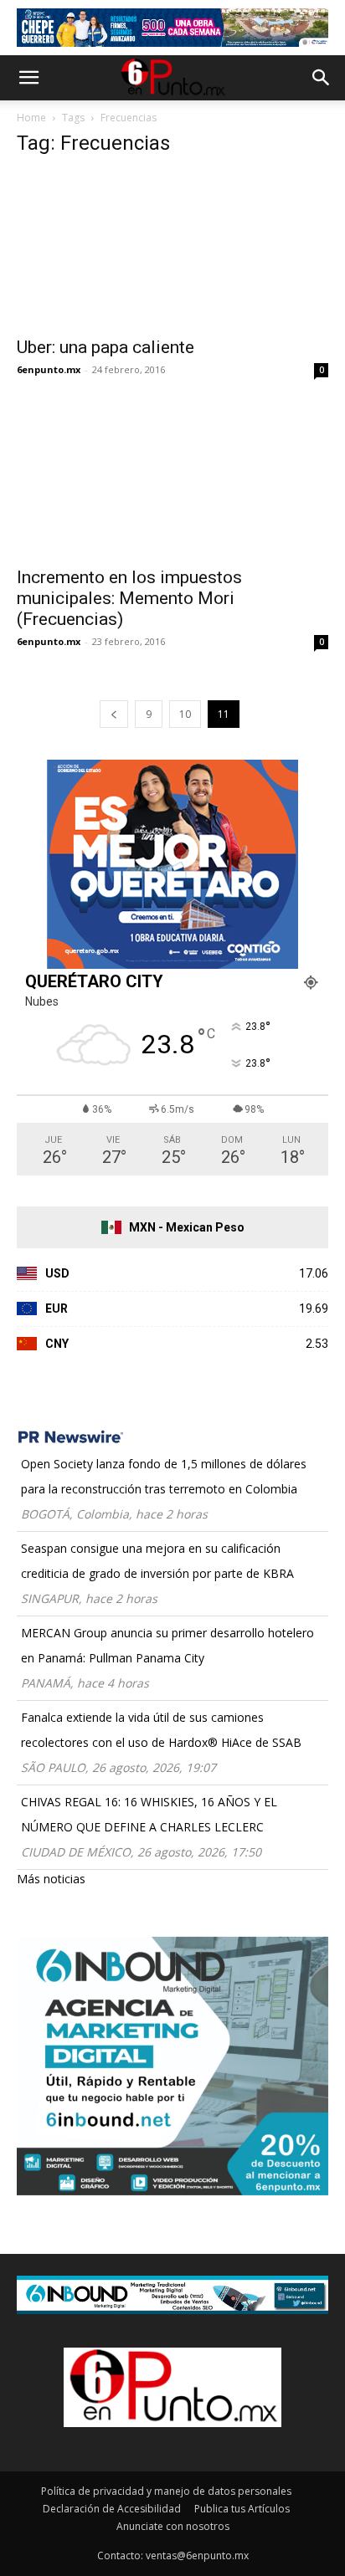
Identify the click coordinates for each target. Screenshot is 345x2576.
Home (31, 118)
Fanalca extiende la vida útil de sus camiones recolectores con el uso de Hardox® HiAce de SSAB (161, 1730)
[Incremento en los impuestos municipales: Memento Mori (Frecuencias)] (172, 480)
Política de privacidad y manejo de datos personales (166, 2491)
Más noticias (51, 1879)
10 (185, 714)
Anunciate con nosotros (173, 2526)
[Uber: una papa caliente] (172, 249)
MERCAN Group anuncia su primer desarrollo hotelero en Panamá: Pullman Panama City (167, 1645)
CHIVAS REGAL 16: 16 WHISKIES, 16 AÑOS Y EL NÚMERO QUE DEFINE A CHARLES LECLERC (149, 1814)
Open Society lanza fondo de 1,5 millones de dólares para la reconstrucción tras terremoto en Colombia (164, 1476)
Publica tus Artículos (242, 2509)
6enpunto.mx (49, 369)
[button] (28, 78)
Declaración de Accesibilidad (112, 2509)
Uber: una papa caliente (106, 347)
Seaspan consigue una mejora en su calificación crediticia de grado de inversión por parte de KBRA (157, 1561)
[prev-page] (114, 714)
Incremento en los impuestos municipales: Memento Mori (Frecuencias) (129, 598)
